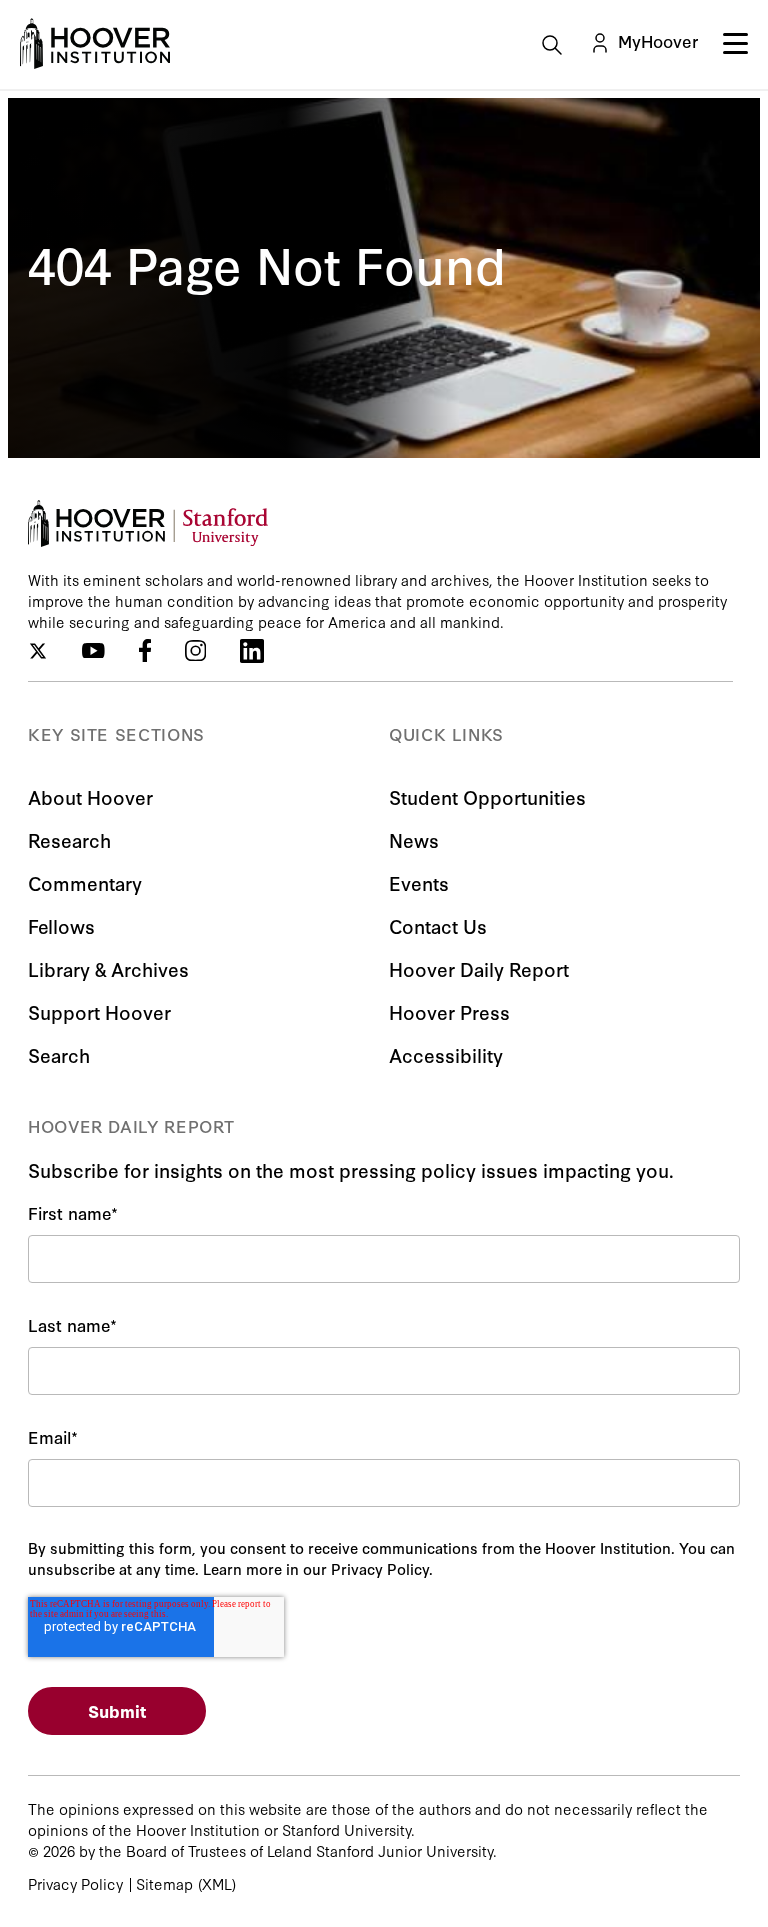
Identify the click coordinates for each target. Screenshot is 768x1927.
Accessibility (446, 1054)
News (414, 839)
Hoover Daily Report (479, 968)
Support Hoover (99, 1011)
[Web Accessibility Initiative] (95, 43)
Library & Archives (108, 968)
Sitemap (164, 1883)
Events (419, 882)
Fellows (61, 925)
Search (59, 1054)
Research (69, 839)
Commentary (85, 882)
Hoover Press (449, 1011)
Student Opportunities (487, 796)
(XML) (217, 1883)
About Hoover (90, 796)
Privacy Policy (75, 1883)
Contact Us (438, 925)
